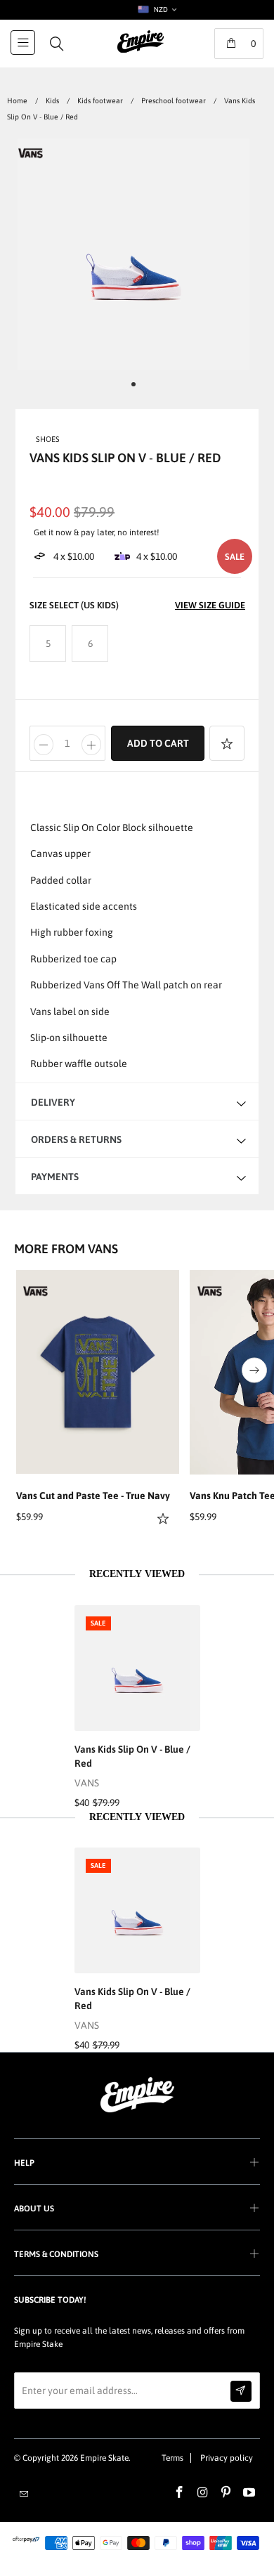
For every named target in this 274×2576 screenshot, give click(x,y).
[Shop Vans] (31, 156)
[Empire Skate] (141, 51)
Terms (172, 2458)
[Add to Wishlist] (227, 743)
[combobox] (156, 10)
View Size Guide (210, 605)
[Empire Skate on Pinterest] (226, 2493)
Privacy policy (227, 2458)
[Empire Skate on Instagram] (203, 2493)
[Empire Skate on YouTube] (249, 2493)
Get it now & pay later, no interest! (97, 532)
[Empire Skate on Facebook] (180, 2493)
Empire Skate (104, 2458)
